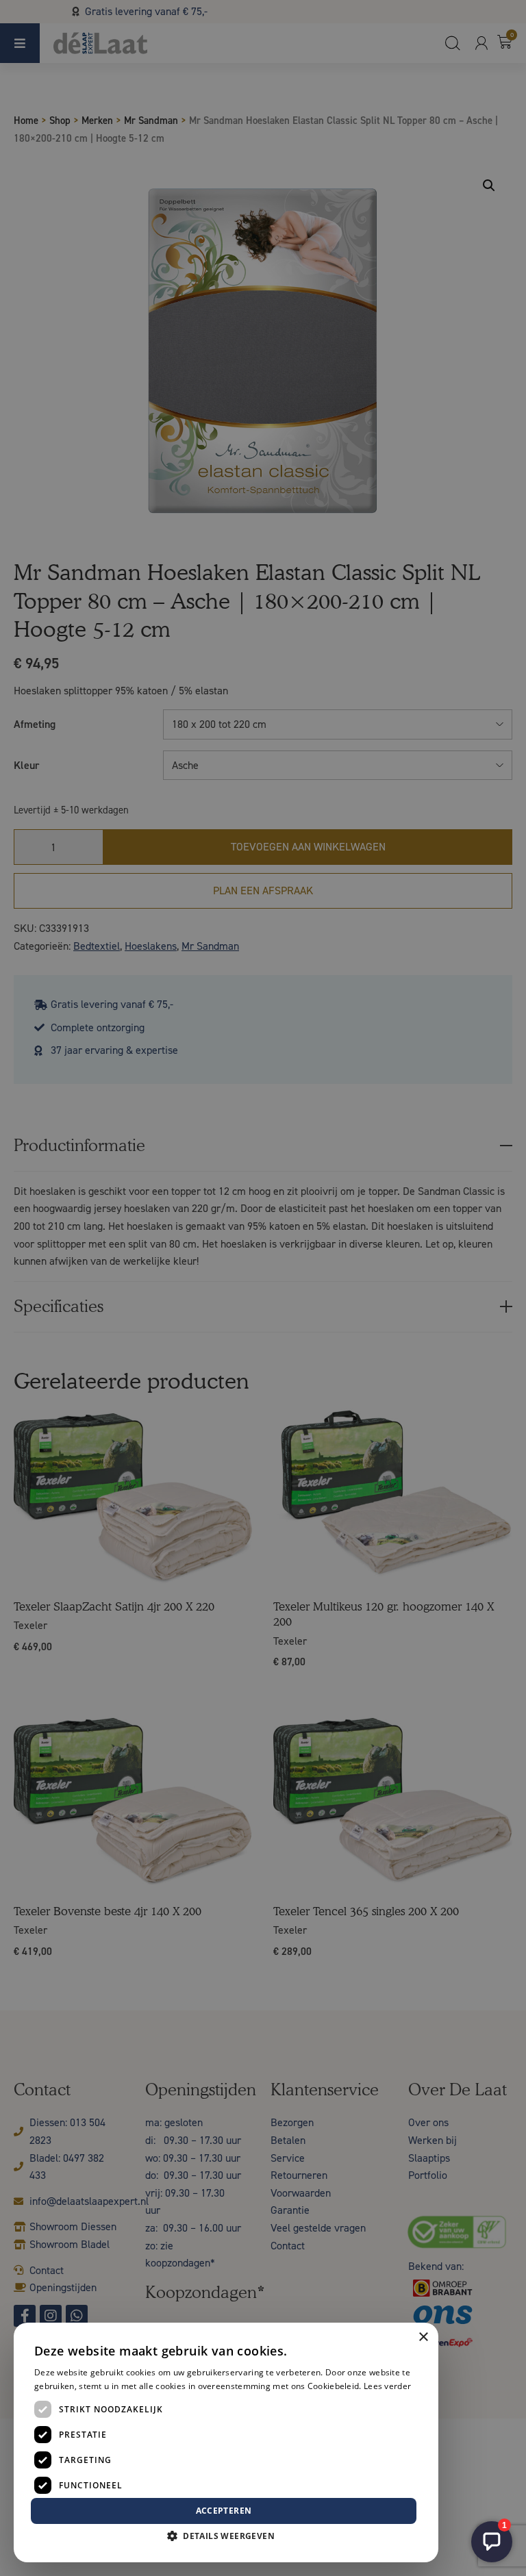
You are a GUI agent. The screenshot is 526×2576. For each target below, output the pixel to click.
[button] (226, 2536)
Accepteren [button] (224, 2511)
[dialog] (263, 1288)
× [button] (423, 2337)
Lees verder (387, 2386)
